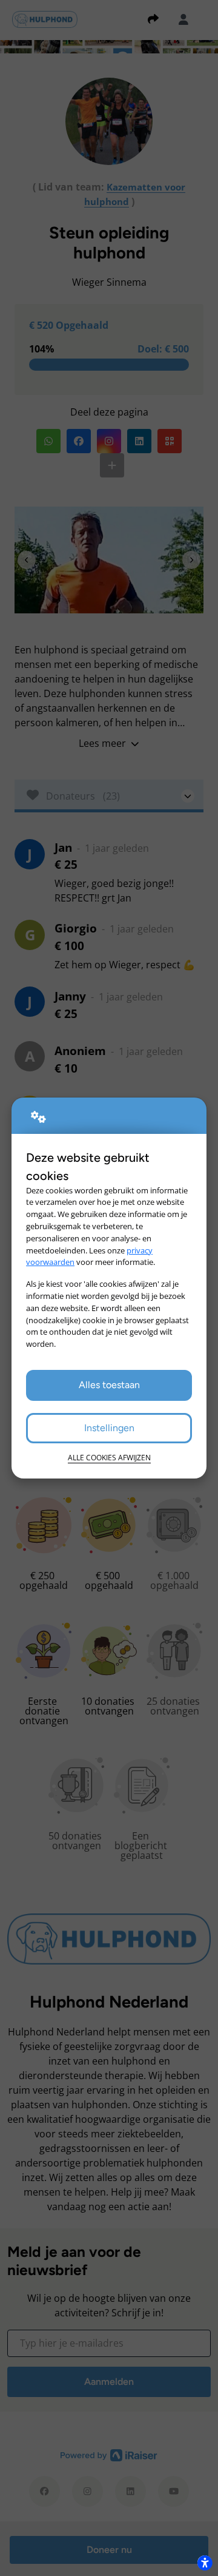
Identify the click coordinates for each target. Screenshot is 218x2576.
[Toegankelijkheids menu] (205, 2563)
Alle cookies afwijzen (109, 1458)
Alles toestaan (109, 1385)
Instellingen (109, 1428)
